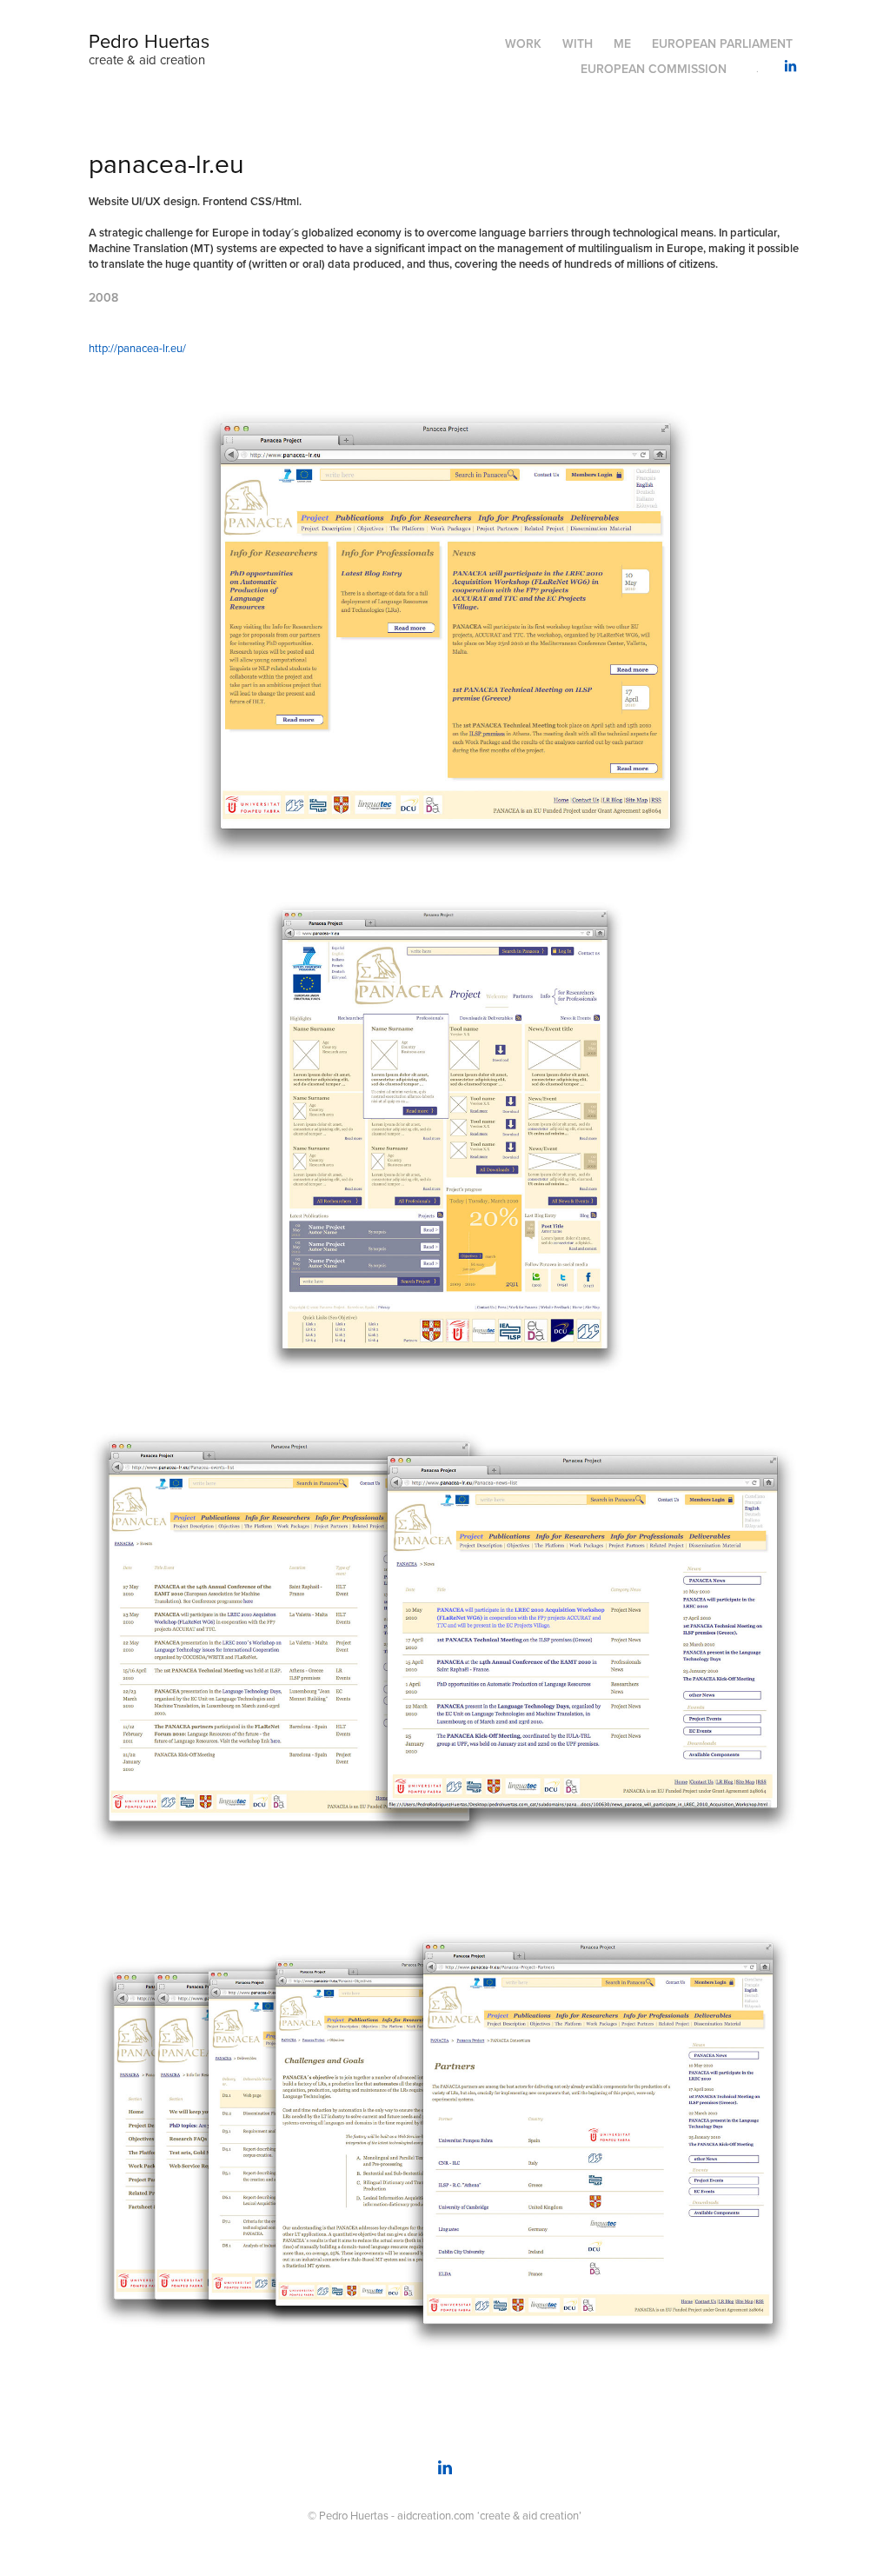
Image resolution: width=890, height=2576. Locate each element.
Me (622, 43)
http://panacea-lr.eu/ (137, 348)
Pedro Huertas (149, 40)
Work (523, 43)
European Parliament (722, 43)
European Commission (654, 69)
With (578, 43)
